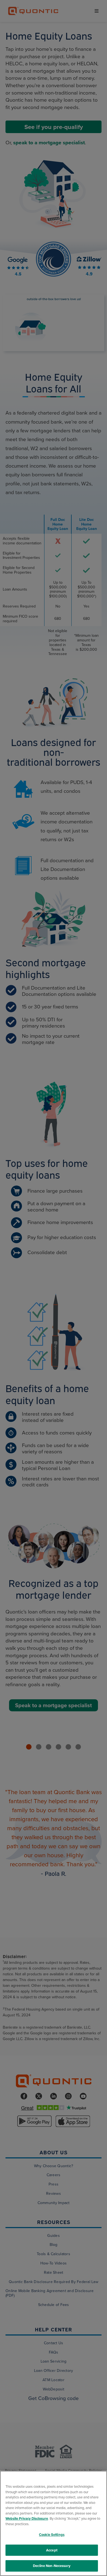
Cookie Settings (52, 2535)
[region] (54, 2523)
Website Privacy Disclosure (27, 2518)
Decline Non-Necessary (52, 2566)
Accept (52, 2550)
